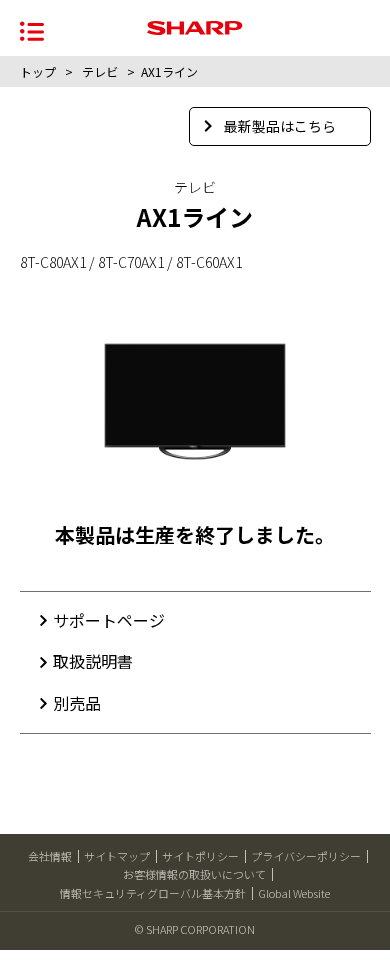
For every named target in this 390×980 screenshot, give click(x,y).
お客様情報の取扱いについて (194, 874)
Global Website (294, 893)
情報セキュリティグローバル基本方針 (153, 893)
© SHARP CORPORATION (195, 929)
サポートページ (109, 620)
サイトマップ (117, 856)
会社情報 (50, 856)
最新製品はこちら (280, 126)
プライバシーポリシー (306, 856)
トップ (38, 71)
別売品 (77, 703)
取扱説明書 (93, 661)
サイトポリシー (200, 856)
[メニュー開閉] (32, 29)
